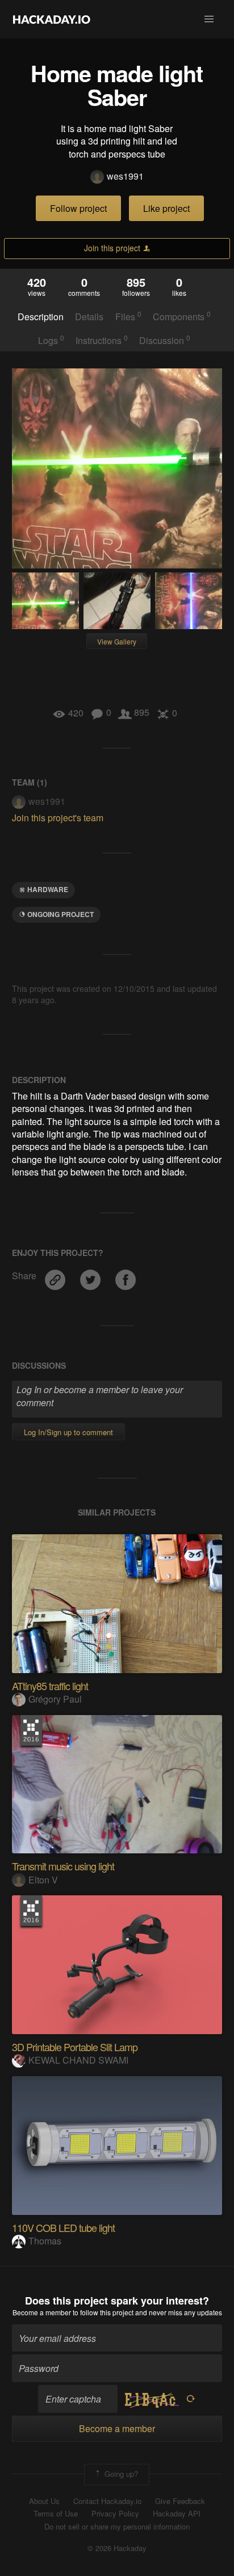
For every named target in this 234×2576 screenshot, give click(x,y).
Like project (166, 208)
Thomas (45, 2241)
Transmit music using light (63, 1866)
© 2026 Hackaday (117, 2548)
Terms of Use (56, 2514)
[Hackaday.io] (52, 19)
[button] (209, 19)
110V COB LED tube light (63, 2227)
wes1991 (125, 176)
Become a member (42, 2312)
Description (41, 317)
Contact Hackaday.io (107, 2501)
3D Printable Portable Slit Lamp (75, 2047)
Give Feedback (180, 2501)
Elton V (43, 1880)
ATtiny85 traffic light (50, 1686)
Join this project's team (58, 818)
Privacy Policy (115, 2514)
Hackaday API (177, 2514)
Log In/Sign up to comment (68, 1432)
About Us (44, 2501)
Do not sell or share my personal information (117, 2527)
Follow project (78, 208)
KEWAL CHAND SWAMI (78, 2060)
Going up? (120, 2473)
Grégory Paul (55, 1699)
